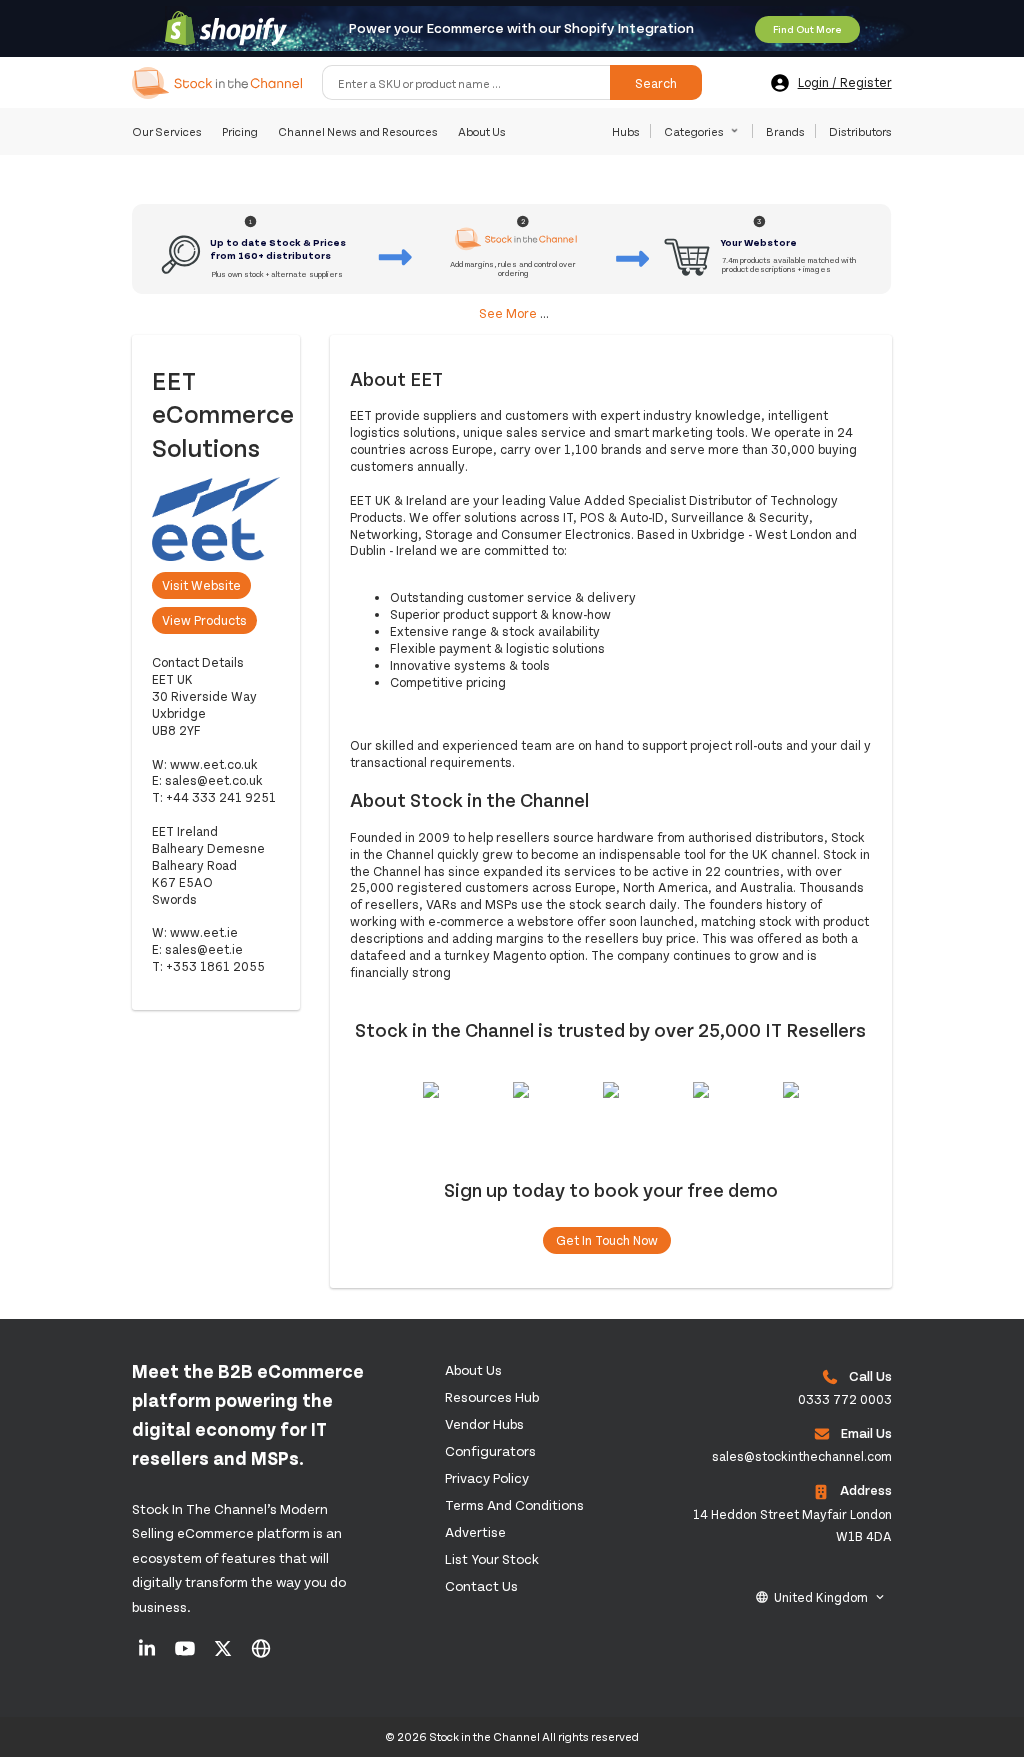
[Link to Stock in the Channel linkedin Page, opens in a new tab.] (148, 1655)
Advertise (475, 1531)
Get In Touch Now (607, 1240)
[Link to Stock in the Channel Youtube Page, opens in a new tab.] (186, 1655)
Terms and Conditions (514, 1504)
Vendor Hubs (484, 1423)
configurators (490, 1450)
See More (508, 313)
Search (656, 83)
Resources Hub (492, 1396)
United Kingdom (821, 1597)
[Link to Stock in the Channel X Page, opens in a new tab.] (224, 1655)
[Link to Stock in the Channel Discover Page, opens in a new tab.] (261, 1655)
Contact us (481, 1585)
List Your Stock (492, 1558)
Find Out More (807, 29)
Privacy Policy (487, 1477)
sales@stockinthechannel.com (802, 1456)
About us (473, 1369)
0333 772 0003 (845, 1399)
